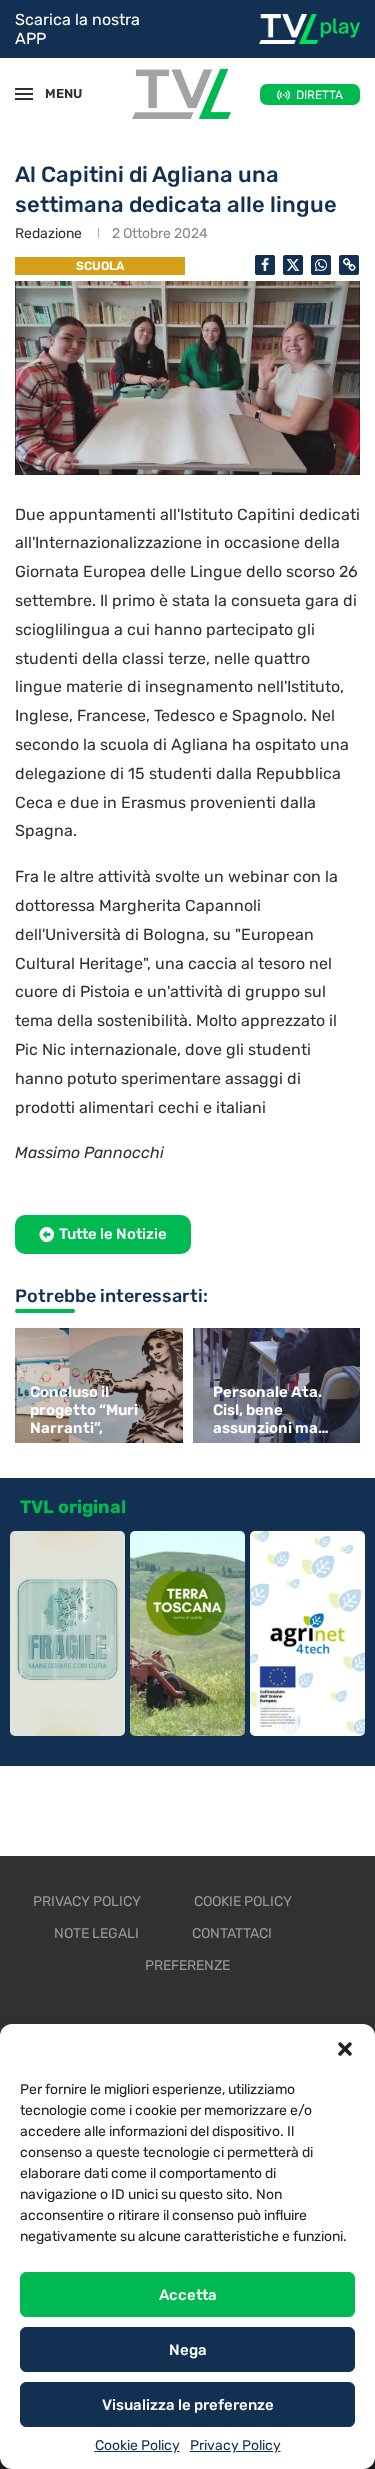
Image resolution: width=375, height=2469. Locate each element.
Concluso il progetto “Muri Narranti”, (84, 1410)
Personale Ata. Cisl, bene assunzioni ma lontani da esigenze (267, 1410)
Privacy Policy (235, 2445)
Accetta (188, 2295)
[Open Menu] (24, 94)
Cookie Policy (137, 2445)
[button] (345, 2049)
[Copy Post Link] (349, 265)
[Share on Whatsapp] (321, 265)
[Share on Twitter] (293, 265)
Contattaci (232, 1933)
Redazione (48, 233)
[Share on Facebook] (265, 265)
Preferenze (187, 1965)
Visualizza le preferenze (188, 2405)
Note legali (96, 1933)
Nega (188, 2350)
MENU (54, 93)
